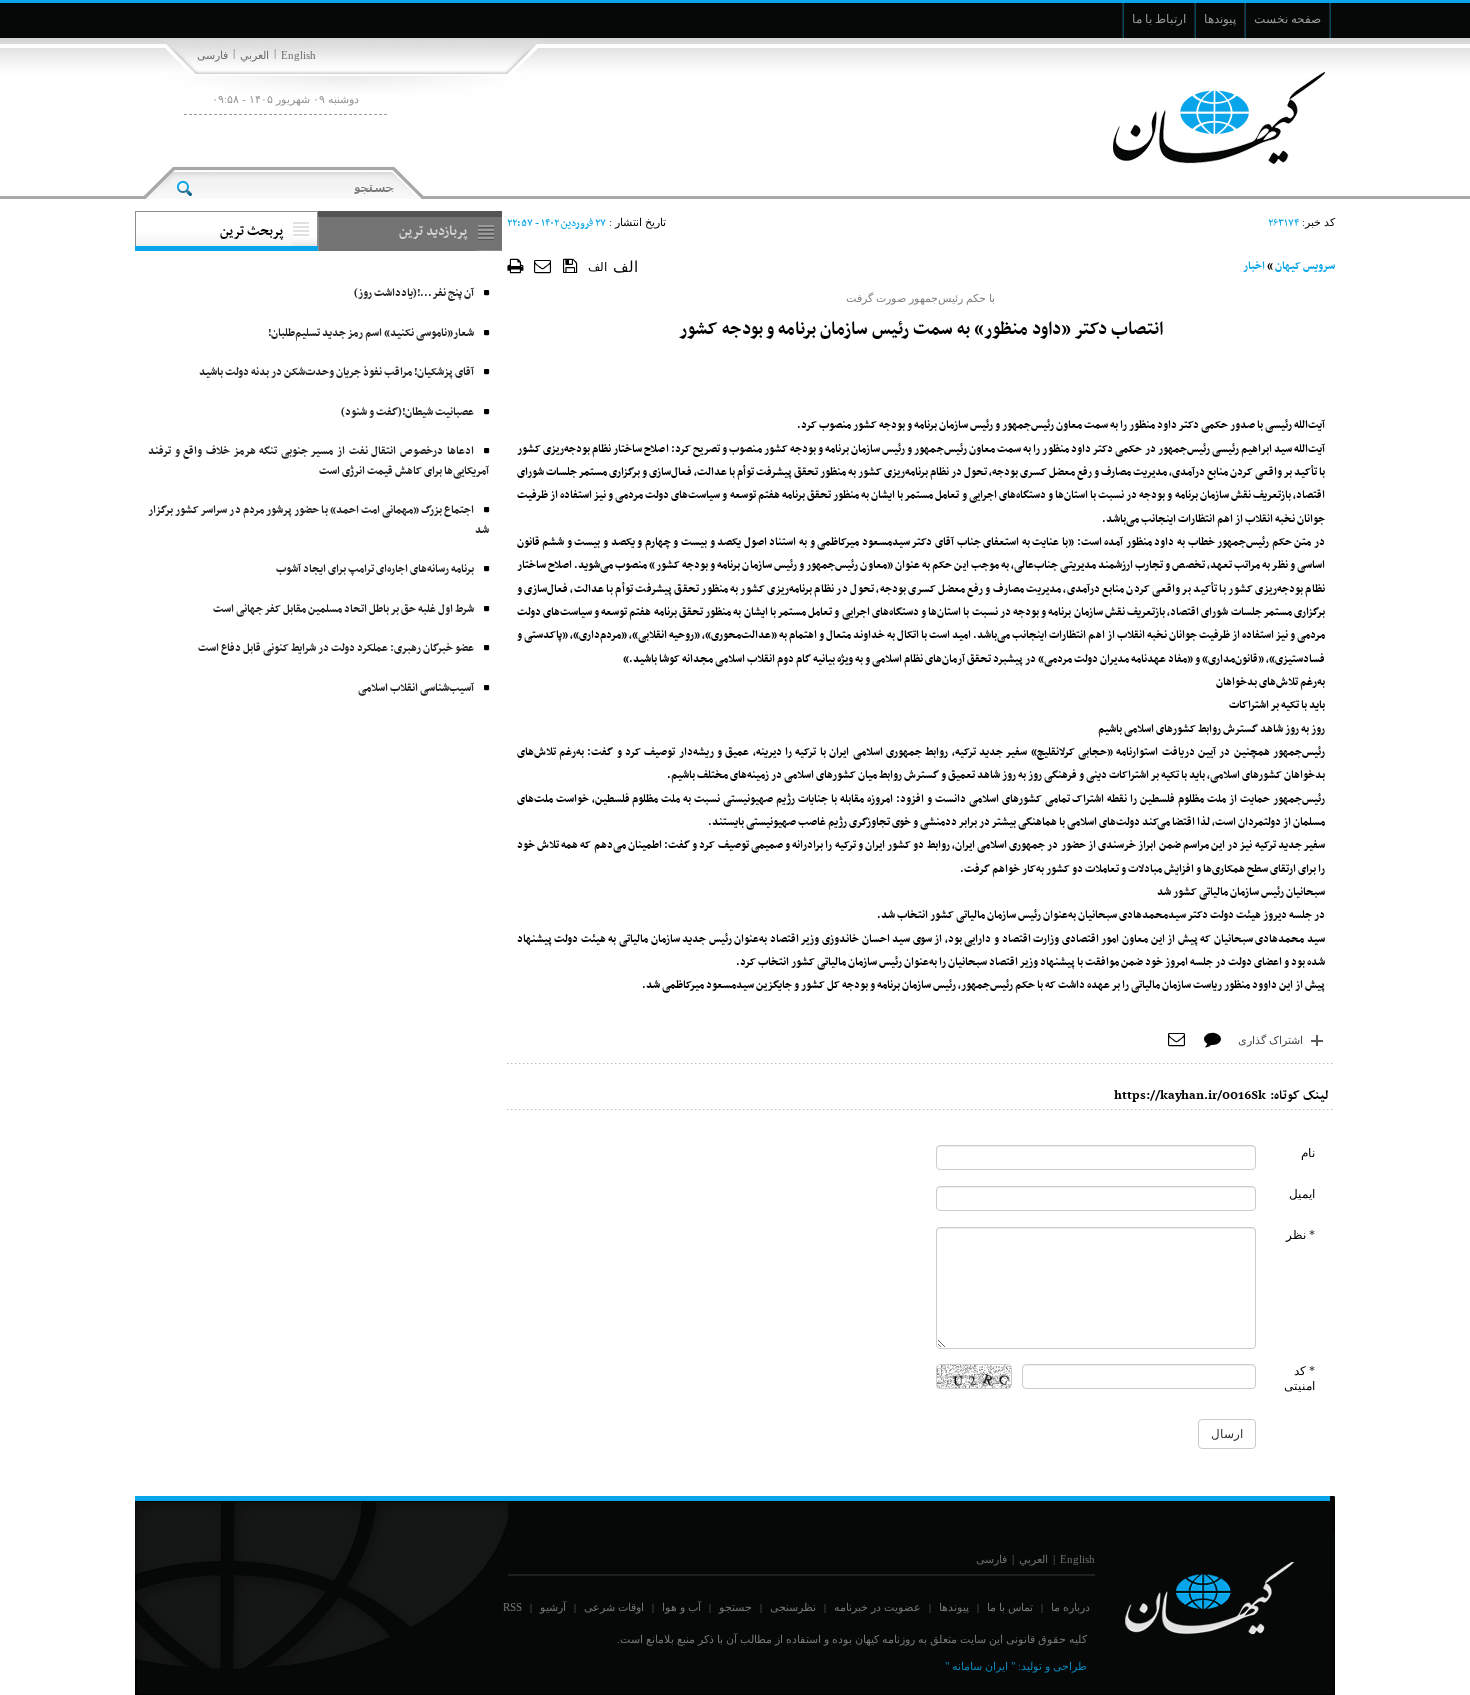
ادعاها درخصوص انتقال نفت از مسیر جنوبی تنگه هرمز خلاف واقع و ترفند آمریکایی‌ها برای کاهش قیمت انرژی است (318, 461)
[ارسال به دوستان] (543, 265)
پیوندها (954, 1607)
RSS (512, 1607)
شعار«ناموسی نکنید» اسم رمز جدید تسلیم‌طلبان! (371, 333)
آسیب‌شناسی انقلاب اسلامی (416, 688)
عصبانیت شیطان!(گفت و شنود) (407, 412)
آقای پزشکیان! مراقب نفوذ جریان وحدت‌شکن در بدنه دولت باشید (336, 372)
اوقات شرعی (614, 1607)
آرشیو (553, 1607)
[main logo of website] (1202, 118)
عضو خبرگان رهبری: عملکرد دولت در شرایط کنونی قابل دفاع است (336, 648)
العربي (254, 55)
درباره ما (1070, 1607)
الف (597, 267)
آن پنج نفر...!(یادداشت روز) (414, 293)
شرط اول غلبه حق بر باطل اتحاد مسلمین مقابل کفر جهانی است (343, 609)
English (298, 55)
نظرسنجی (793, 1607)
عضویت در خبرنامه (877, 1607)
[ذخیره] (570, 265)
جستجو (735, 1607)
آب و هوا (681, 1607)
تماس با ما (1010, 1607)
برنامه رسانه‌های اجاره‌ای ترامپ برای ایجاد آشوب (375, 569)
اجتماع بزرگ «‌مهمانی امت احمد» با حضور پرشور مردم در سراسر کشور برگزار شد (318, 520)
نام (1308, 1153)
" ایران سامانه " (980, 1666)
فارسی (212, 55)
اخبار (1254, 266)
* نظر (1300, 1235)
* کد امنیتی (1299, 1378)
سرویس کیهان (1305, 266)
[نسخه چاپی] (515, 265)
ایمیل (1302, 1194)
